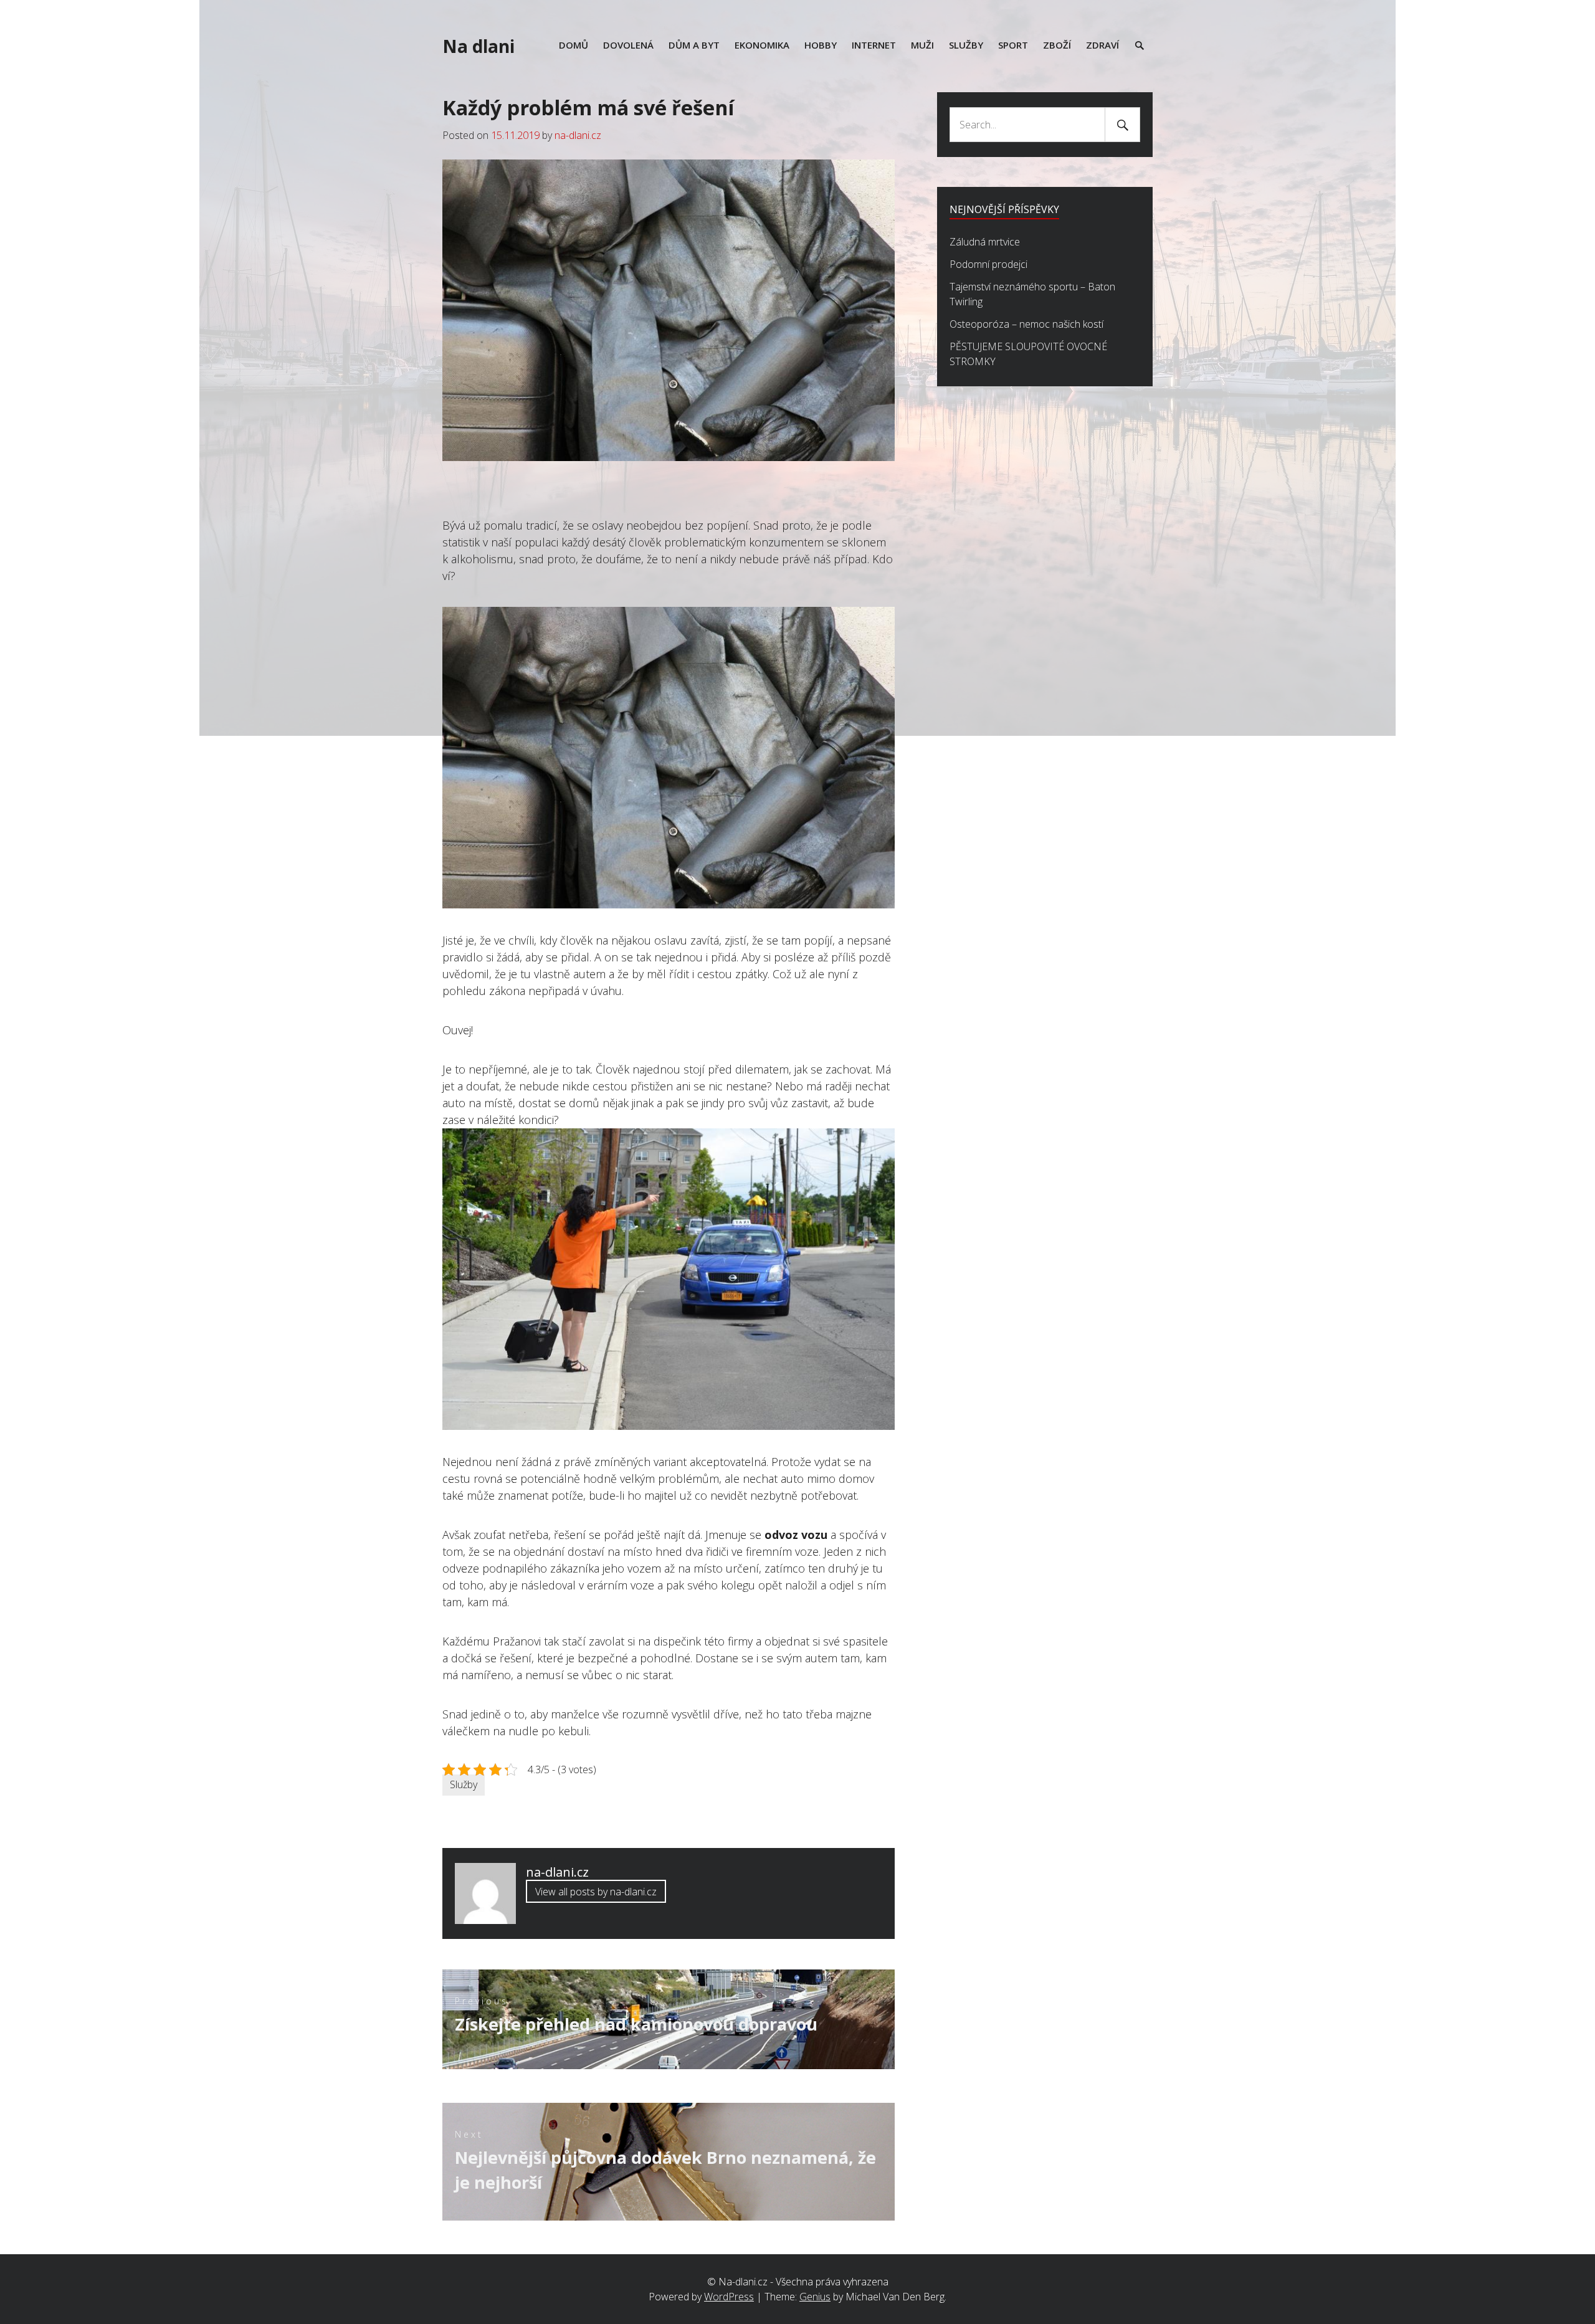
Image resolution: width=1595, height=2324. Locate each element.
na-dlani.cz (578, 135)
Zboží (1057, 45)
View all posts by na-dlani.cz (596, 1892)
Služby (966, 45)
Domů (574, 45)
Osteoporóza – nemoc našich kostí (1026, 324)
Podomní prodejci (988, 264)
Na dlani (478, 46)
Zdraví (1102, 45)
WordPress (729, 2297)
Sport (1013, 45)
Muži (922, 45)
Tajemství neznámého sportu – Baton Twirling (1032, 294)
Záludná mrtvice (985, 242)
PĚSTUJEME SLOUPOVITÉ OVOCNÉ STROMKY (1028, 354)
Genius (815, 2297)
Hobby (821, 45)
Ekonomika (762, 45)
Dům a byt (694, 45)
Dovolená (628, 45)
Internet (874, 45)
